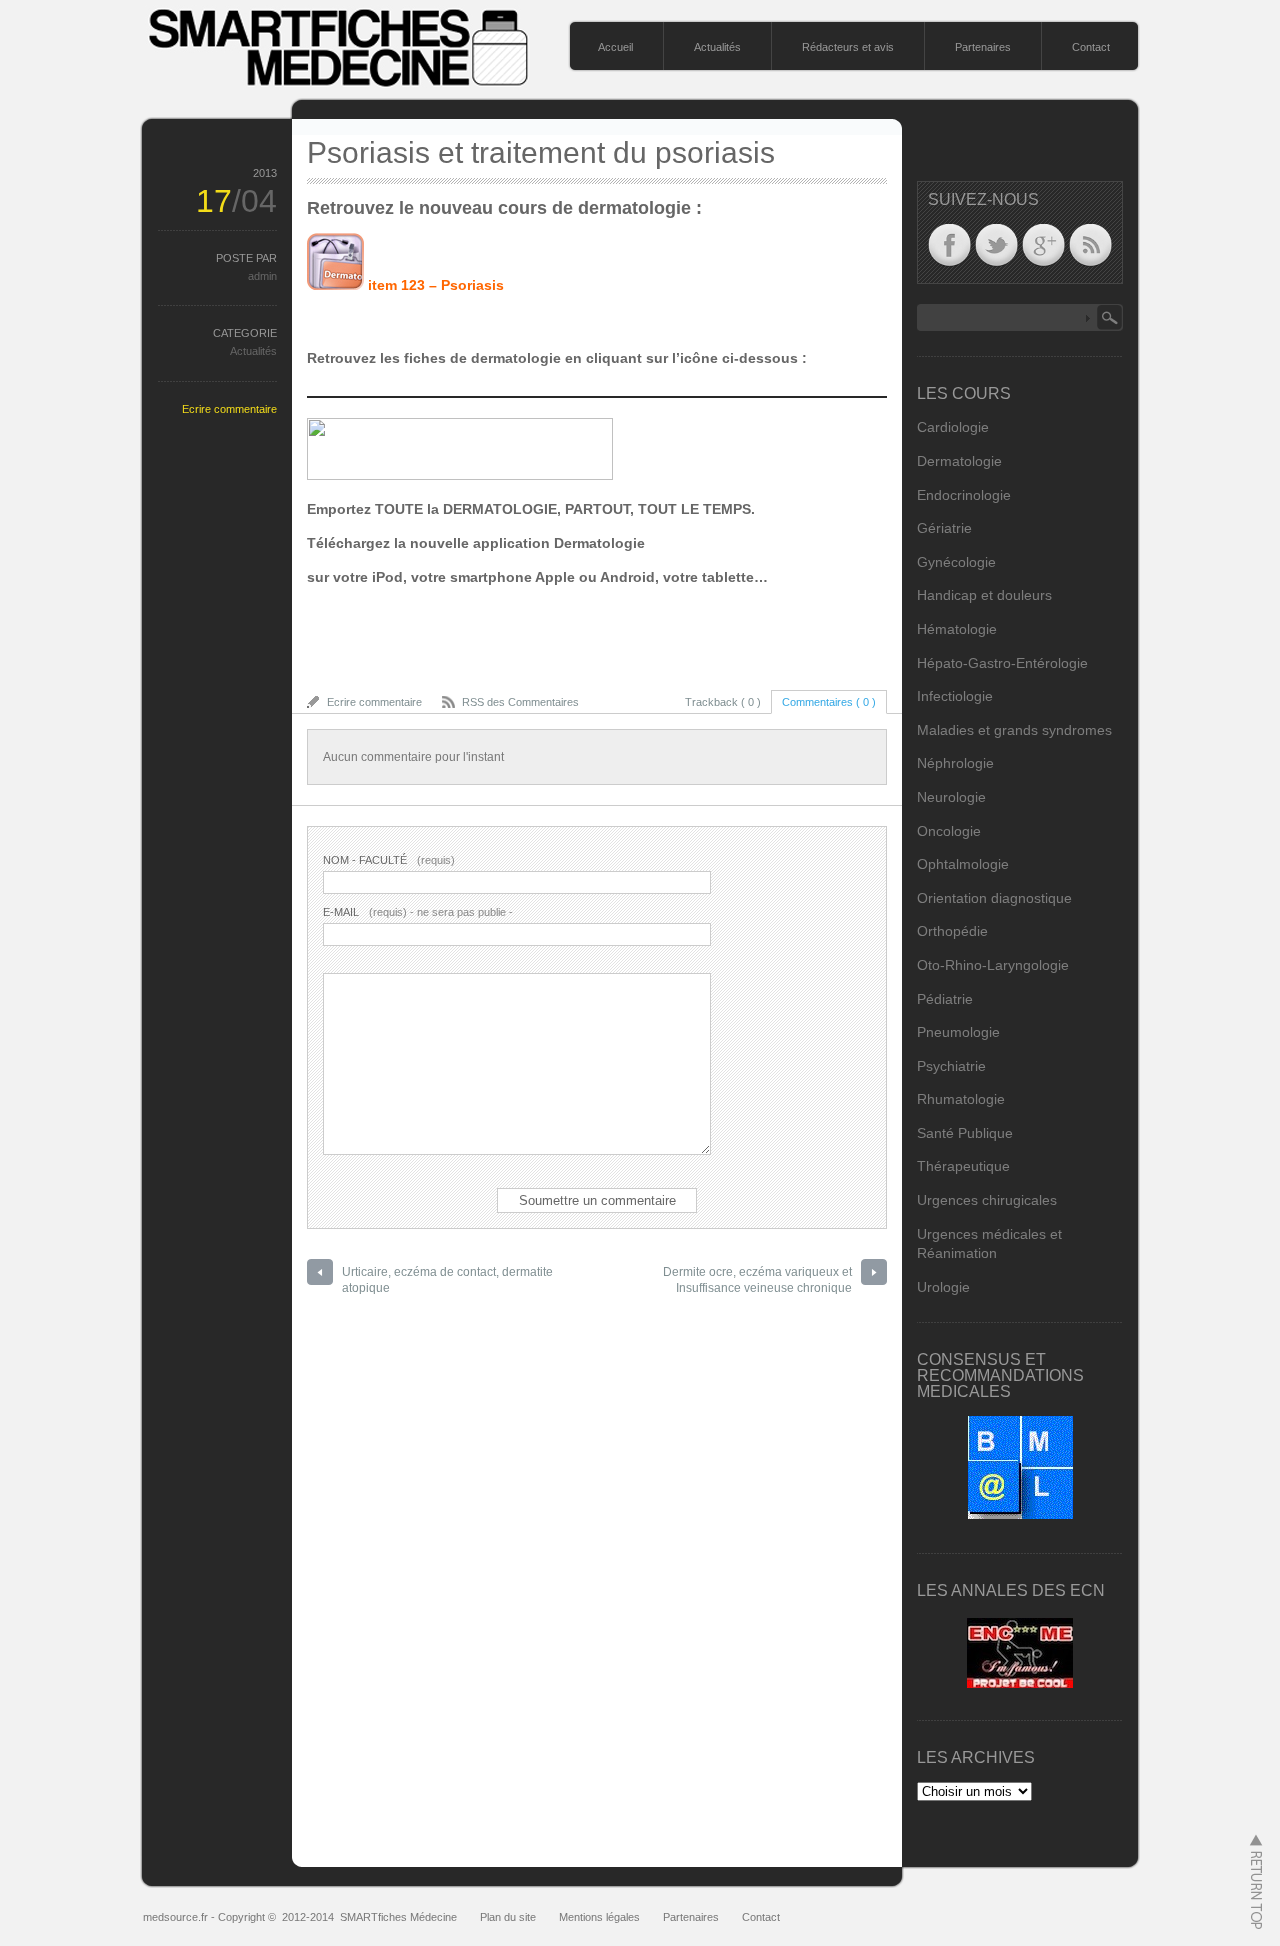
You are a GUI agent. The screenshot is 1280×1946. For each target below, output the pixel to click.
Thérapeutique (963, 1166)
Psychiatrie (951, 1066)
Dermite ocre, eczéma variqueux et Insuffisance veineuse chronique (757, 1280)
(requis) (389, 860)
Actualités (717, 47)
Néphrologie (955, 763)
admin (262, 276)
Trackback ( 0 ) (723, 702)
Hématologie (957, 629)
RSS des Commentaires (520, 702)
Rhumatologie (961, 1099)
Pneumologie (958, 1032)
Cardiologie (953, 427)
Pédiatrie (945, 999)
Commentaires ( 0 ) (829, 702)
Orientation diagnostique (994, 898)
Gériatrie (944, 528)
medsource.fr (175, 1917)
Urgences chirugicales (987, 1200)
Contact (1091, 47)
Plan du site (508, 1917)
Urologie (943, 1287)
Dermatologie (959, 461)
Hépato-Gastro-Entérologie (1002, 663)
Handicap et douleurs (984, 595)
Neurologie (951, 797)
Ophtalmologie (963, 864)
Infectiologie (955, 696)
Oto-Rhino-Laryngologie (993, 965)
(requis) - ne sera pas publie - (418, 912)
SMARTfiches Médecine (398, 1917)
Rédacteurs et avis (848, 47)
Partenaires (983, 47)
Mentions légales (599, 1917)
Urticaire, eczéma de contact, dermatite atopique (447, 1280)
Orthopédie (952, 931)
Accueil (615, 47)
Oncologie (949, 831)
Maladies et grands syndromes (1014, 730)
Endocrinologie (964, 495)
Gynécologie (956, 562)
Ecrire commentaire (229, 409)
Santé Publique (965, 1133)
